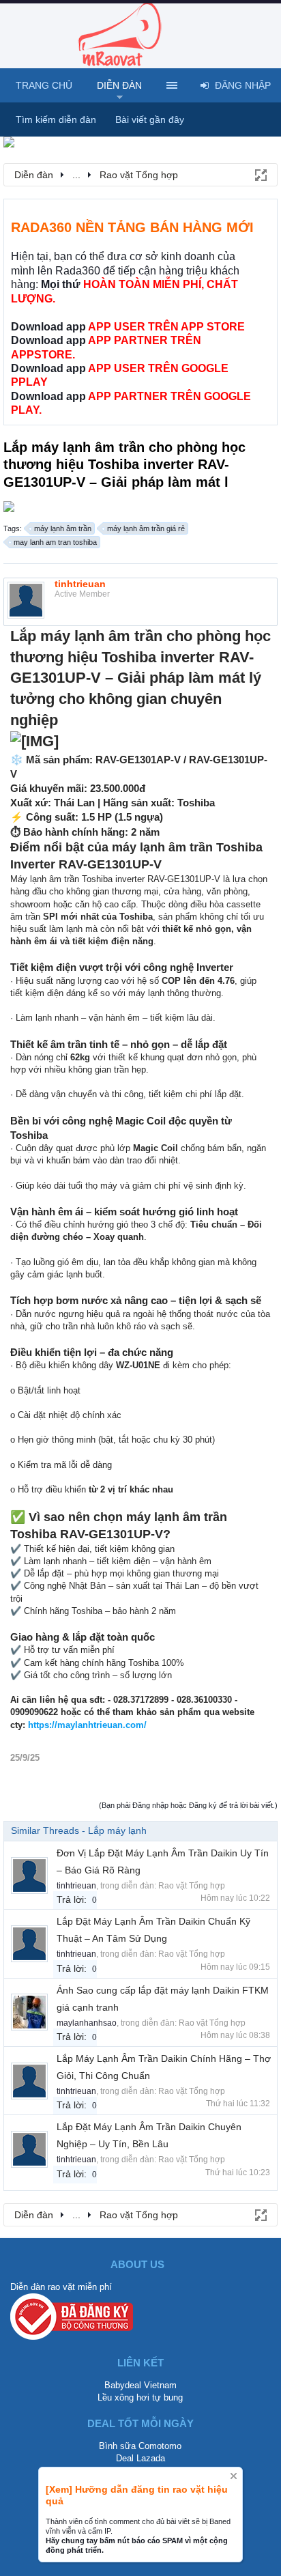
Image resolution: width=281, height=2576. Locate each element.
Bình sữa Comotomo (140, 2446)
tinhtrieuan (80, 584)
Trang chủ (44, 85)
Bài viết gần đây (150, 119)
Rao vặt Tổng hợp (192, 1886)
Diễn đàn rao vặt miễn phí (61, 2287)
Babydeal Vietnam (140, 2385)
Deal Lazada (140, 2458)
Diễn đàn (119, 85)
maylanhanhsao (87, 2023)
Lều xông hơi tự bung (140, 2397)
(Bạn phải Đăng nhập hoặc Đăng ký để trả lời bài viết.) (188, 1805)
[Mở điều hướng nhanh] (260, 174)
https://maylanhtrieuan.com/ (87, 1725)
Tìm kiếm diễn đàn (56, 119)
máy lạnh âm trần (63, 528)
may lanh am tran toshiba (55, 542)
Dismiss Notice (234, 2476)
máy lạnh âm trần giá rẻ (146, 528)
